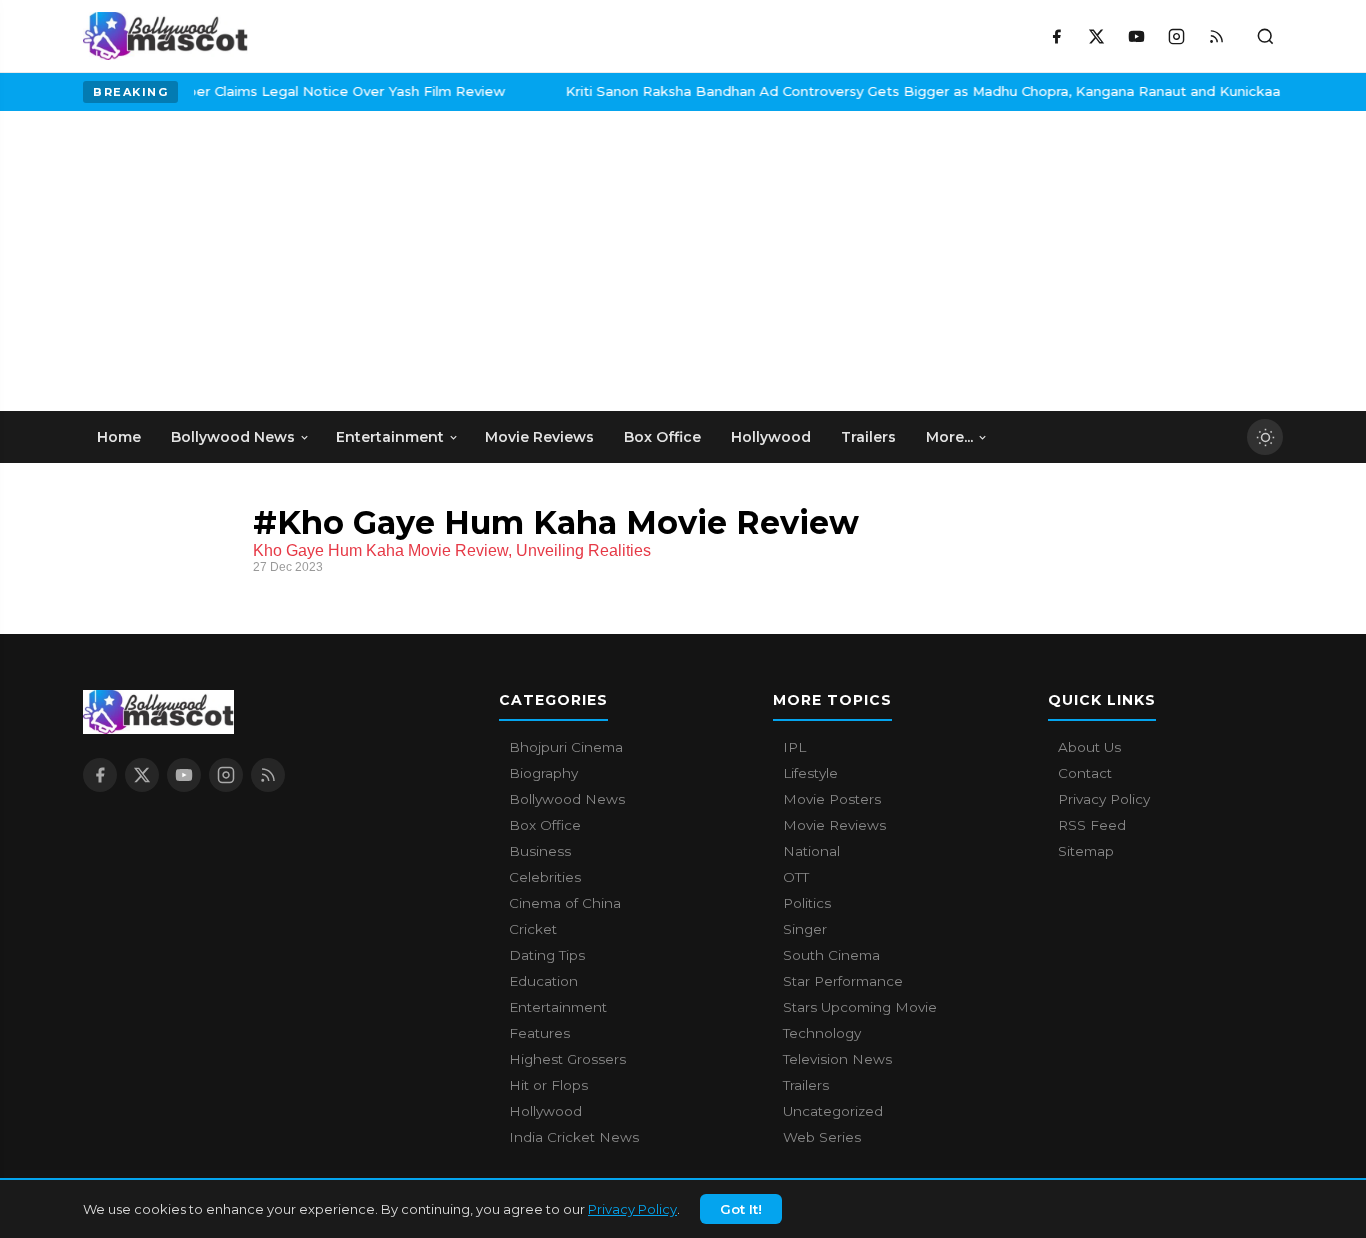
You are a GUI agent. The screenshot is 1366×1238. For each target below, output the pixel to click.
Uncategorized (833, 1111)
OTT (796, 877)
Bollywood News (567, 799)
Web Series (822, 1137)
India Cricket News (574, 1137)
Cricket (533, 929)
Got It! (741, 1209)
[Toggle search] (1265, 36)
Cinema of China (565, 903)
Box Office (545, 825)
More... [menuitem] (949, 437)
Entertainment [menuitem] (390, 437)
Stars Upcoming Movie (860, 1007)
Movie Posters (832, 799)
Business (540, 851)
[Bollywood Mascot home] (165, 36)
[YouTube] (1136, 36)
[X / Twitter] (1096, 36)
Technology (822, 1033)
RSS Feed (1092, 825)
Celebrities (545, 877)
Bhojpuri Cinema (566, 747)
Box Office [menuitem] (662, 437)
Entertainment (558, 1007)
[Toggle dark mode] (1265, 437)
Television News (837, 1059)
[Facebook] (1056, 36)
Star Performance (843, 981)
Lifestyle (810, 773)
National (811, 851)
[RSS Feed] (1216, 36)
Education (543, 981)
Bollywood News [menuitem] (233, 437)
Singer (805, 929)
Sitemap (1086, 851)
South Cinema (831, 955)
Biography (543, 773)
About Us (1089, 747)
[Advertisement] (233, 261)
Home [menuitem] (119, 437)
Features (539, 1033)
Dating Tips (547, 955)
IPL (794, 747)
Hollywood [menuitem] (771, 437)
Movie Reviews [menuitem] (539, 437)
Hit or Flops (548, 1085)
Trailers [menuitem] (868, 437)
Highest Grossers (567, 1059)
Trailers (806, 1085)
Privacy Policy (632, 1209)
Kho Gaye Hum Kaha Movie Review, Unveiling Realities (452, 550)
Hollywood (545, 1111)
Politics (807, 903)
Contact (1085, 773)
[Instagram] (1176, 36)
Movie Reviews (834, 825)
